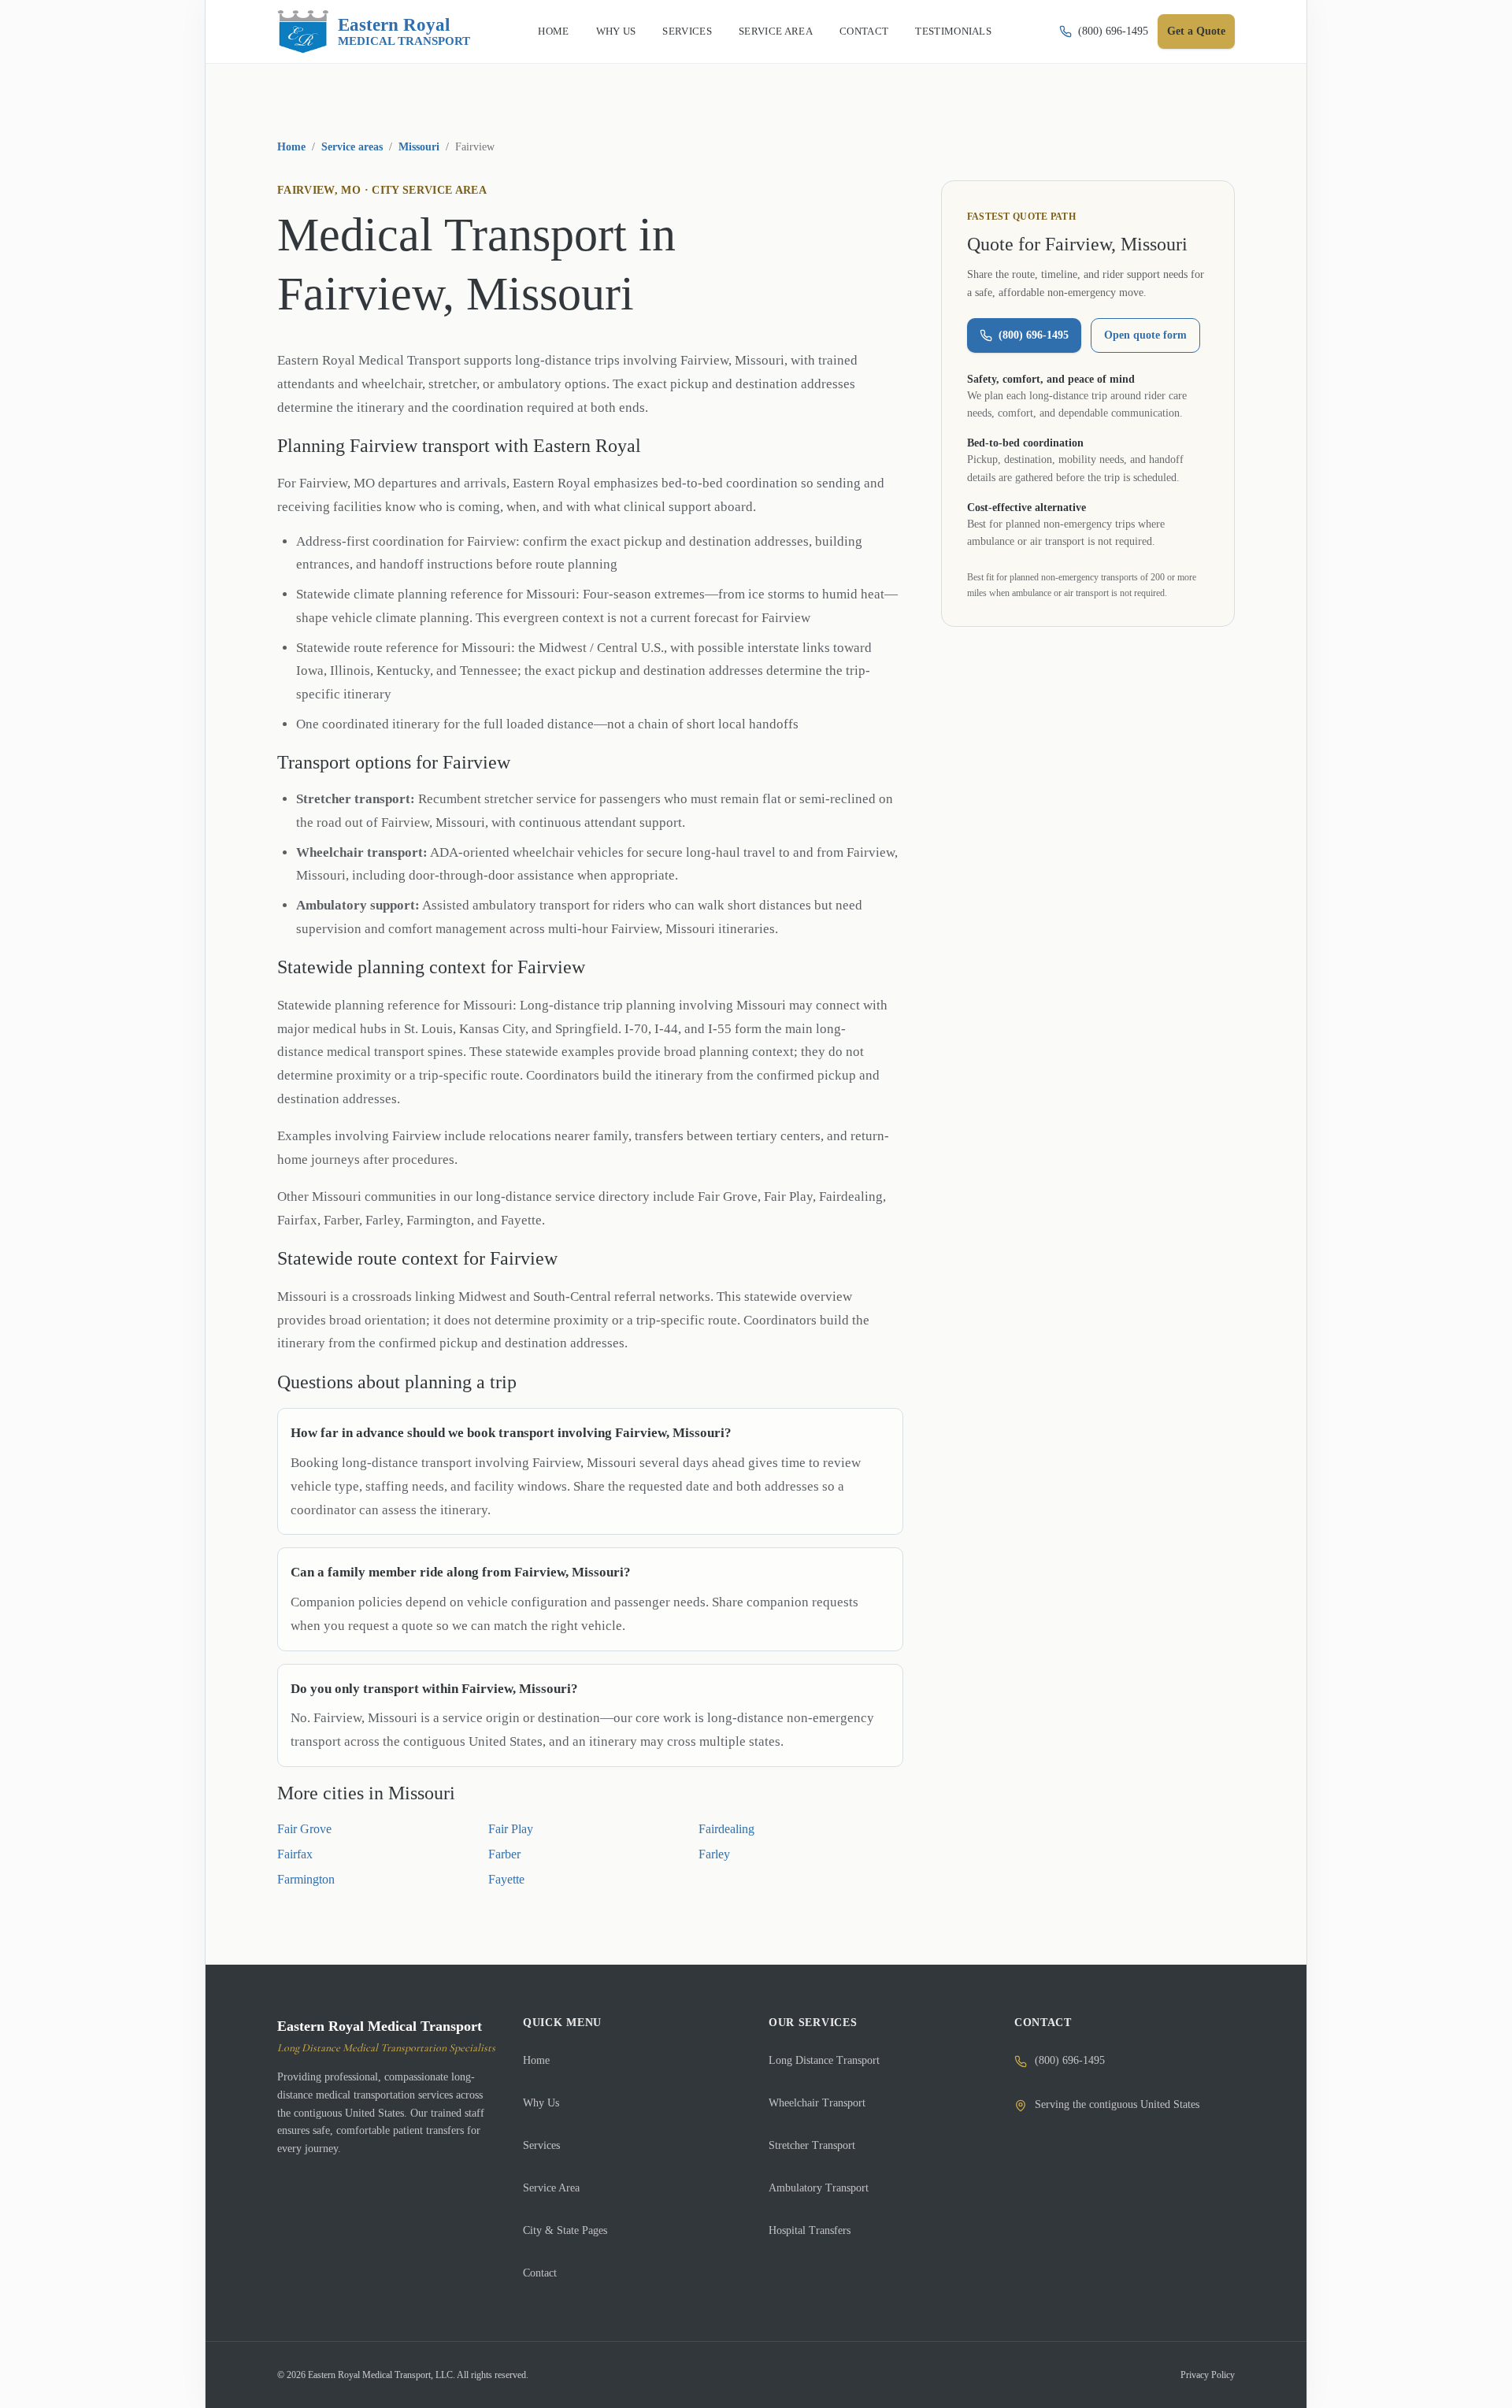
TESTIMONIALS (953, 31)
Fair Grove (304, 1829)
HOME (553, 31)
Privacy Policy (1208, 2375)
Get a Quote (1196, 31)
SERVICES (687, 31)
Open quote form (1145, 335)
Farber (504, 1854)
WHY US (616, 31)
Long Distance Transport (824, 2060)
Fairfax (295, 1854)
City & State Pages (565, 2230)
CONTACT (864, 31)
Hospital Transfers (810, 2230)
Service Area (551, 2188)
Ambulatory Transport (819, 2188)
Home (291, 147)
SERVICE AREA (776, 31)
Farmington (306, 1879)
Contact (540, 2273)
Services (541, 2145)
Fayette (506, 1879)
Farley (714, 1854)
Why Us (541, 2103)
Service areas (352, 147)
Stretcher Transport (812, 2145)
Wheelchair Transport (817, 2103)
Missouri (419, 147)
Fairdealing (726, 1829)
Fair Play (511, 1829)
